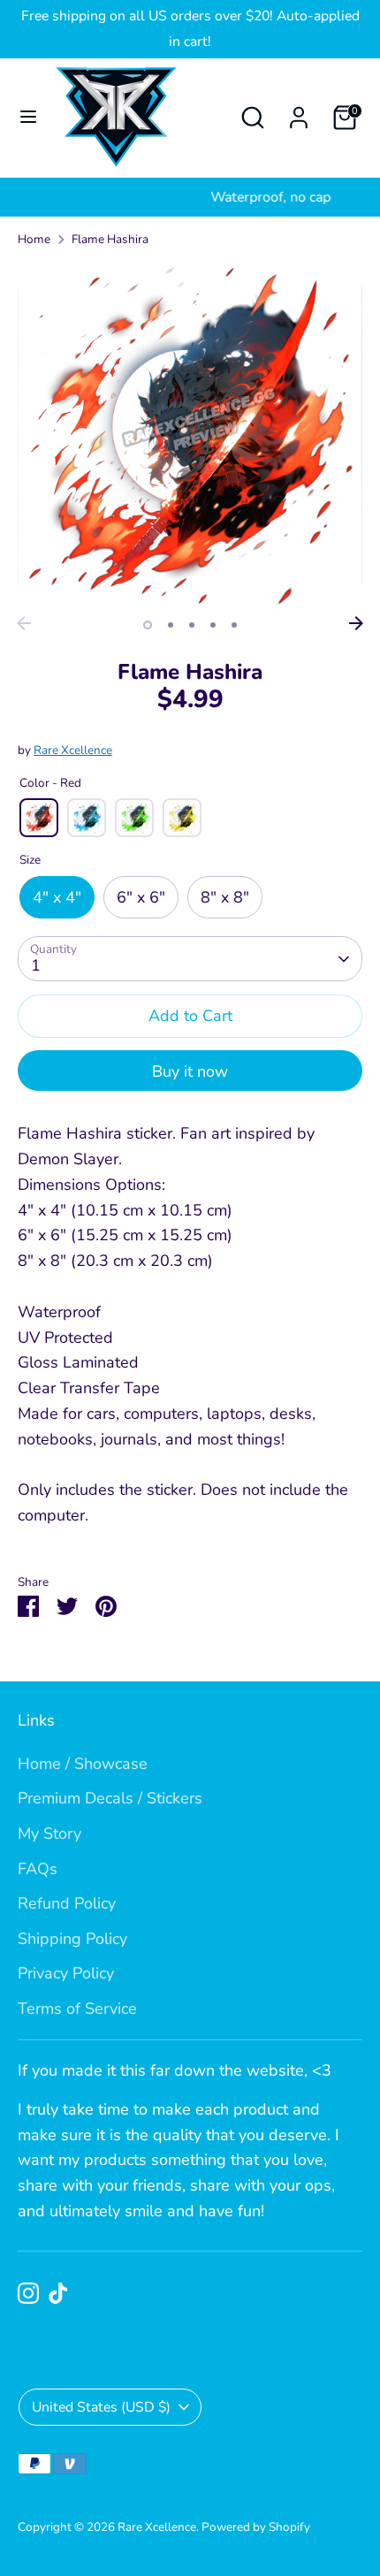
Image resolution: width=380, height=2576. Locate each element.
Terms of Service (77, 2008)
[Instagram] (28, 2293)
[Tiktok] (58, 2293)
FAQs (38, 1869)
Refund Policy (67, 1903)
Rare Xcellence (73, 750)
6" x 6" (141, 897)
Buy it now (190, 1071)
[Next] (356, 623)
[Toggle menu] (28, 117)
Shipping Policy (72, 1939)
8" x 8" (225, 897)
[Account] (299, 112)
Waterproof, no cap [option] (190, 197)
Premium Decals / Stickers (110, 1798)
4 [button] (213, 625)
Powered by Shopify (256, 2527)
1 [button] (148, 625)
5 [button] (234, 625)
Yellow (182, 818)
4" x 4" (57, 897)
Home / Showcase (83, 1764)
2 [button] (171, 625)
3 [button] (192, 625)
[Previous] (24, 623)
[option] (190, 435)
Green (134, 818)
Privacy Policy (66, 1973)
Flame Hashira (110, 239)
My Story (49, 1833)
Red (39, 818)
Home (34, 239)
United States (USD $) (101, 2407)
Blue (87, 818)
